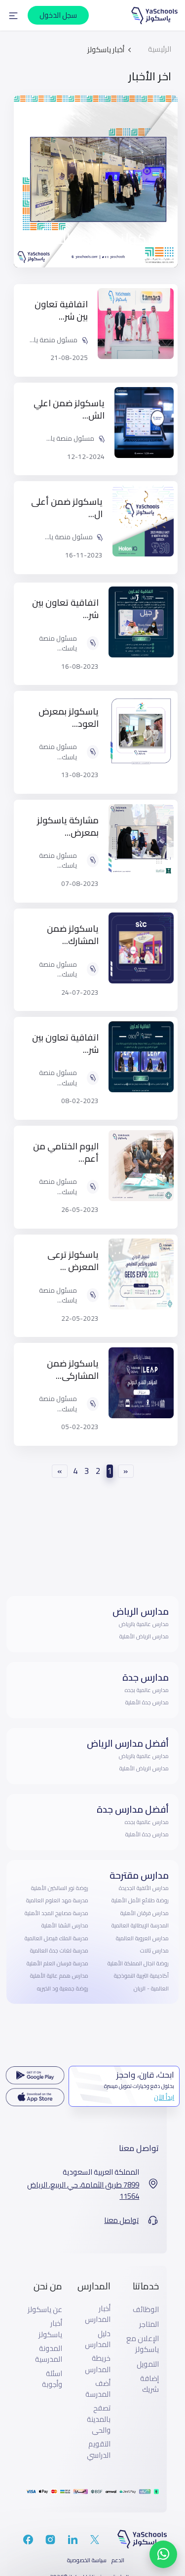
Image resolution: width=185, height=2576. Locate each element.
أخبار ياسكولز (50, 2329)
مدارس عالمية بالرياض (144, 1624)
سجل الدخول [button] (58, 15)
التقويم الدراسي (99, 2450)
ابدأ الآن (164, 2097)
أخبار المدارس (98, 2314)
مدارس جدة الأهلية (147, 1702)
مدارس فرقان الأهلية (145, 1913)
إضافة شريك (149, 2384)
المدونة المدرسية (49, 2354)
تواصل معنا (121, 2220)
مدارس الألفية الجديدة (144, 1888)
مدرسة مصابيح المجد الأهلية (56, 1913)
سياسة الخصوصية (87, 2560)
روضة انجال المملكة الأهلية (138, 1963)
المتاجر (149, 2324)
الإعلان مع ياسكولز (143, 2344)
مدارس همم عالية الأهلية (59, 1976)
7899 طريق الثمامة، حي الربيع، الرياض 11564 (83, 2191)
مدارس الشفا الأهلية (65, 1925)
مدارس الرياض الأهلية (144, 1636)
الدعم (118, 2560)
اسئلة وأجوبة (52, 2379)
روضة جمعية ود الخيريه (63, 1989)
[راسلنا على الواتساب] (163, 2554)
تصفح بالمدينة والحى (99, 2419)
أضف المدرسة (98, 2389)
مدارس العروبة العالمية (142, 1938)
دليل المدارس (98, 2339)
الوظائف (146, 2310)
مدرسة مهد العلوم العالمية (57, 1900)
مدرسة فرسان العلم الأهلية (57, 1963)
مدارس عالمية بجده (147, 1690)
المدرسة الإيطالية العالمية (140, 1925)
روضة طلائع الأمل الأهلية (140, 1900)
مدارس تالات (154, 1951)
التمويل (148, 2364)
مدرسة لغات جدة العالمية (59, 1951)
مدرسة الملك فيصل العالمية (56, 1938)
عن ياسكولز (45, 2310)
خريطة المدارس (98, 2364)
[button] (13, 15)
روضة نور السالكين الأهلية (60, 1888)
